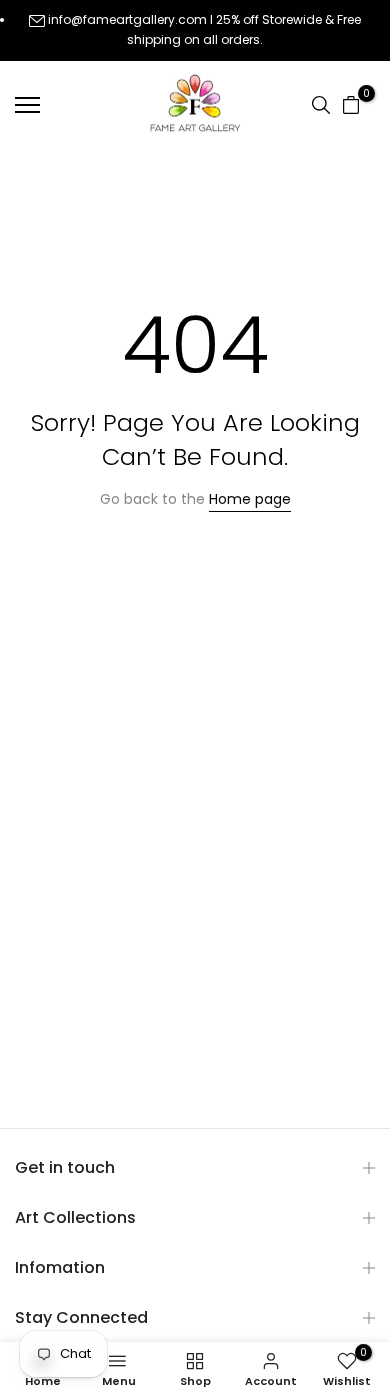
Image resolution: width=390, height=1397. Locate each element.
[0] (351, 105)
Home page (250, 499)
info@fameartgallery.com (127, 19)
